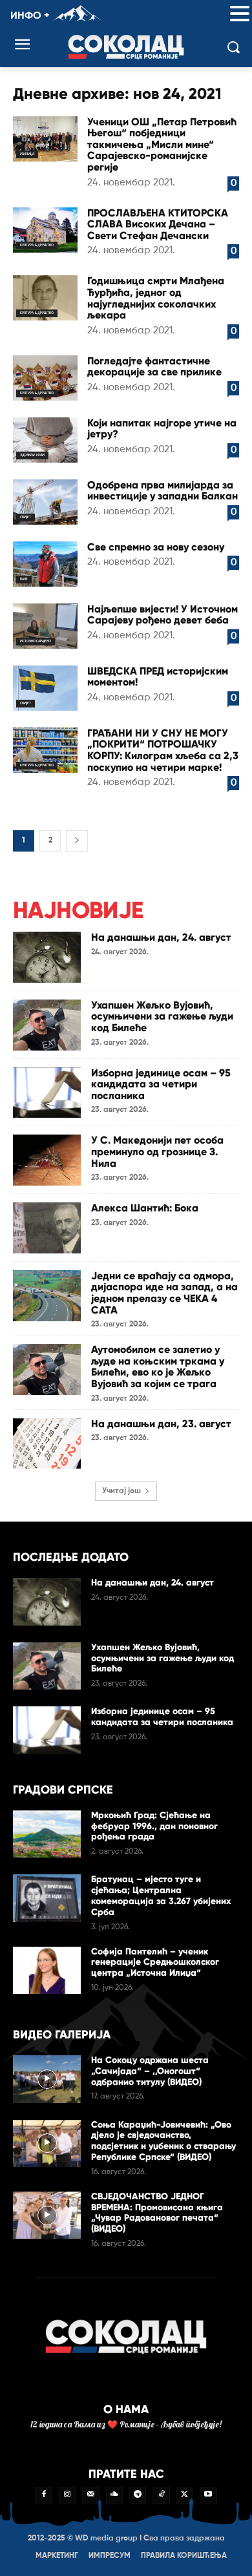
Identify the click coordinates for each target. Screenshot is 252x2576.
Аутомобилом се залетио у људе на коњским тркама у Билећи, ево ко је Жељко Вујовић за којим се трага (158, 1367)
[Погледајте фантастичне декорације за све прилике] (45, 378)
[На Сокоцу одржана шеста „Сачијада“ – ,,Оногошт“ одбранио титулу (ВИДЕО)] (47, 2079)
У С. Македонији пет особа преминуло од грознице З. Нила (157, 1151)
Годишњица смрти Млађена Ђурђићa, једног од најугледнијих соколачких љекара (156, 298)
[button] (240, 15)
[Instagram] (67, 2495)
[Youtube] (208, 2495)
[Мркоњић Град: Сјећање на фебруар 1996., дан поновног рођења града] (47, 1834)
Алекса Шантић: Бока (145, 1208)
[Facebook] (43, 2495)
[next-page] (77, 841)
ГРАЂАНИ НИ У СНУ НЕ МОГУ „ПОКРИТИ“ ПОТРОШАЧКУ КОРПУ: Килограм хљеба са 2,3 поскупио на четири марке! (163, 750)
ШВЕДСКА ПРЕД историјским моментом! (158, 677)
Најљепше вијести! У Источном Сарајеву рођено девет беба (163, 615)
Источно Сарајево (36, 641)
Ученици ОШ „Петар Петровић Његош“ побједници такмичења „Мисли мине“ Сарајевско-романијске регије (162, 144)
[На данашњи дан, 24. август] (47, 957)
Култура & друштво (37, 245)
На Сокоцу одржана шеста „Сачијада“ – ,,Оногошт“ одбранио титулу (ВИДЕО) (150, 2071)
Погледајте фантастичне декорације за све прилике (154, 367)
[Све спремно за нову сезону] (45, 564)
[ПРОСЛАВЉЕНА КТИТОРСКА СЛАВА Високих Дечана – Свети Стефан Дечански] (45, 230)
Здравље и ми (32, 455)
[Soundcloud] (114, 2495)
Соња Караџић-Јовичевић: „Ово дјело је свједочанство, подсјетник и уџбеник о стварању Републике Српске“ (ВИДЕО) (163, 2141)
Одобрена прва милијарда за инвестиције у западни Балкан (163, 491)
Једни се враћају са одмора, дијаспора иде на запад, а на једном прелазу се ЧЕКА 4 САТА (164, 1293)
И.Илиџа (27, 154)
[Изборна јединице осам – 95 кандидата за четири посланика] (47, 1093)
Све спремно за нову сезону (156, 547)
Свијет (26, 517)
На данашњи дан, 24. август (161, 937)
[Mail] (90, 2495)
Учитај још (121, 1491)
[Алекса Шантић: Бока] (47, 1228)
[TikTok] (161, 2495)
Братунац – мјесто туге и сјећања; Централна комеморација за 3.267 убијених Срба (161, 1895)
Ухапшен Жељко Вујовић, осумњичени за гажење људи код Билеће (162, 1016)
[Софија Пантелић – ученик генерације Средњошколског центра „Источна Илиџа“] (47, 1971)
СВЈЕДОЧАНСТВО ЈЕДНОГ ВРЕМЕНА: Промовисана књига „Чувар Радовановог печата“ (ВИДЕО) (157, 2213)
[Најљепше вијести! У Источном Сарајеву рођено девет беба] (45, 626)
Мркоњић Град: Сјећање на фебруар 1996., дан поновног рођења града (154, 1826)
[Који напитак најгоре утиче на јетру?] (45, 440)
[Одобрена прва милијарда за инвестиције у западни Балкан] (45, 502)
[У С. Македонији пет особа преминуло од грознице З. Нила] (47, 1160)
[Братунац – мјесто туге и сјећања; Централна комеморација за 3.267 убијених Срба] (47, 1898)
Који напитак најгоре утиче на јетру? (162, 429)
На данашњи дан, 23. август (161, 1424)
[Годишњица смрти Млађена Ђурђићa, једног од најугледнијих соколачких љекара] (45, 298)
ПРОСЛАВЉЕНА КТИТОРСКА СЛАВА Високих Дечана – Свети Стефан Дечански (158, 224)
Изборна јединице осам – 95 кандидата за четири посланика (161, 1084)
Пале (24, 579)
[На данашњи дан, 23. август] (47, 1444)
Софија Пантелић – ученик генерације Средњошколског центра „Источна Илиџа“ (155, 1963)
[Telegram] (138, 2495)
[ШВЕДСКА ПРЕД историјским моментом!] (45, 688)
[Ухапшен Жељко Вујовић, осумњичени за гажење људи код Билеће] (47, 1025)
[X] (185, 2495)
